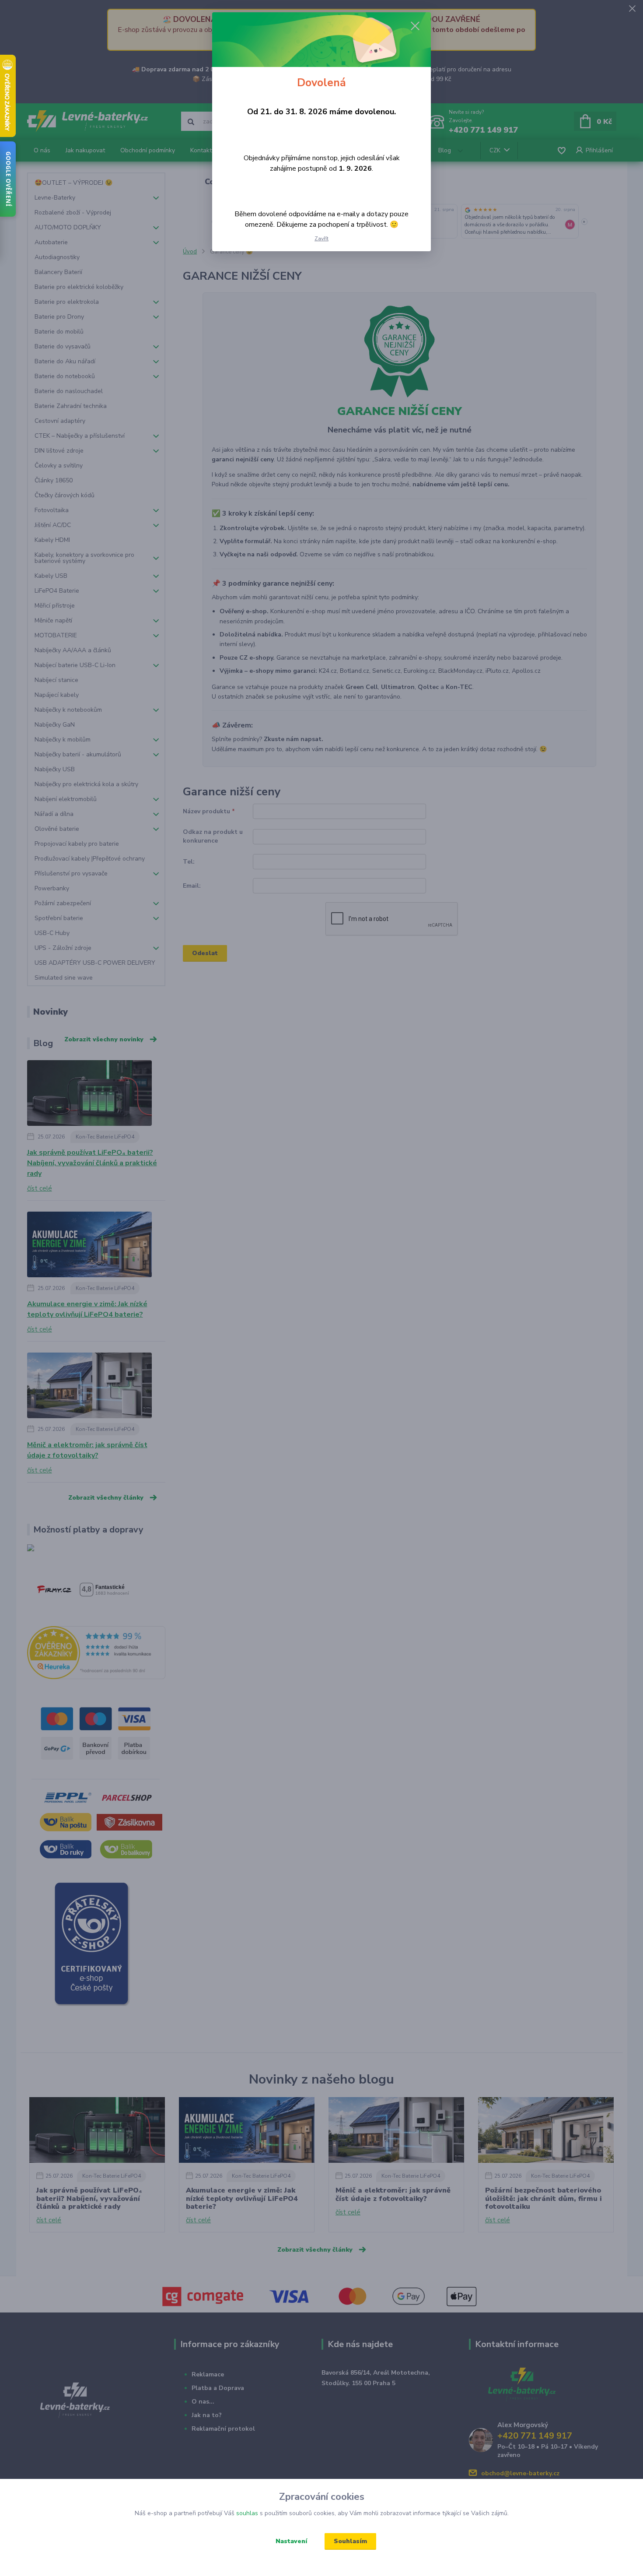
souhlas (247, 2513)
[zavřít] (415, 26)
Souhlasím (350, 2541)
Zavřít (321, 239)
